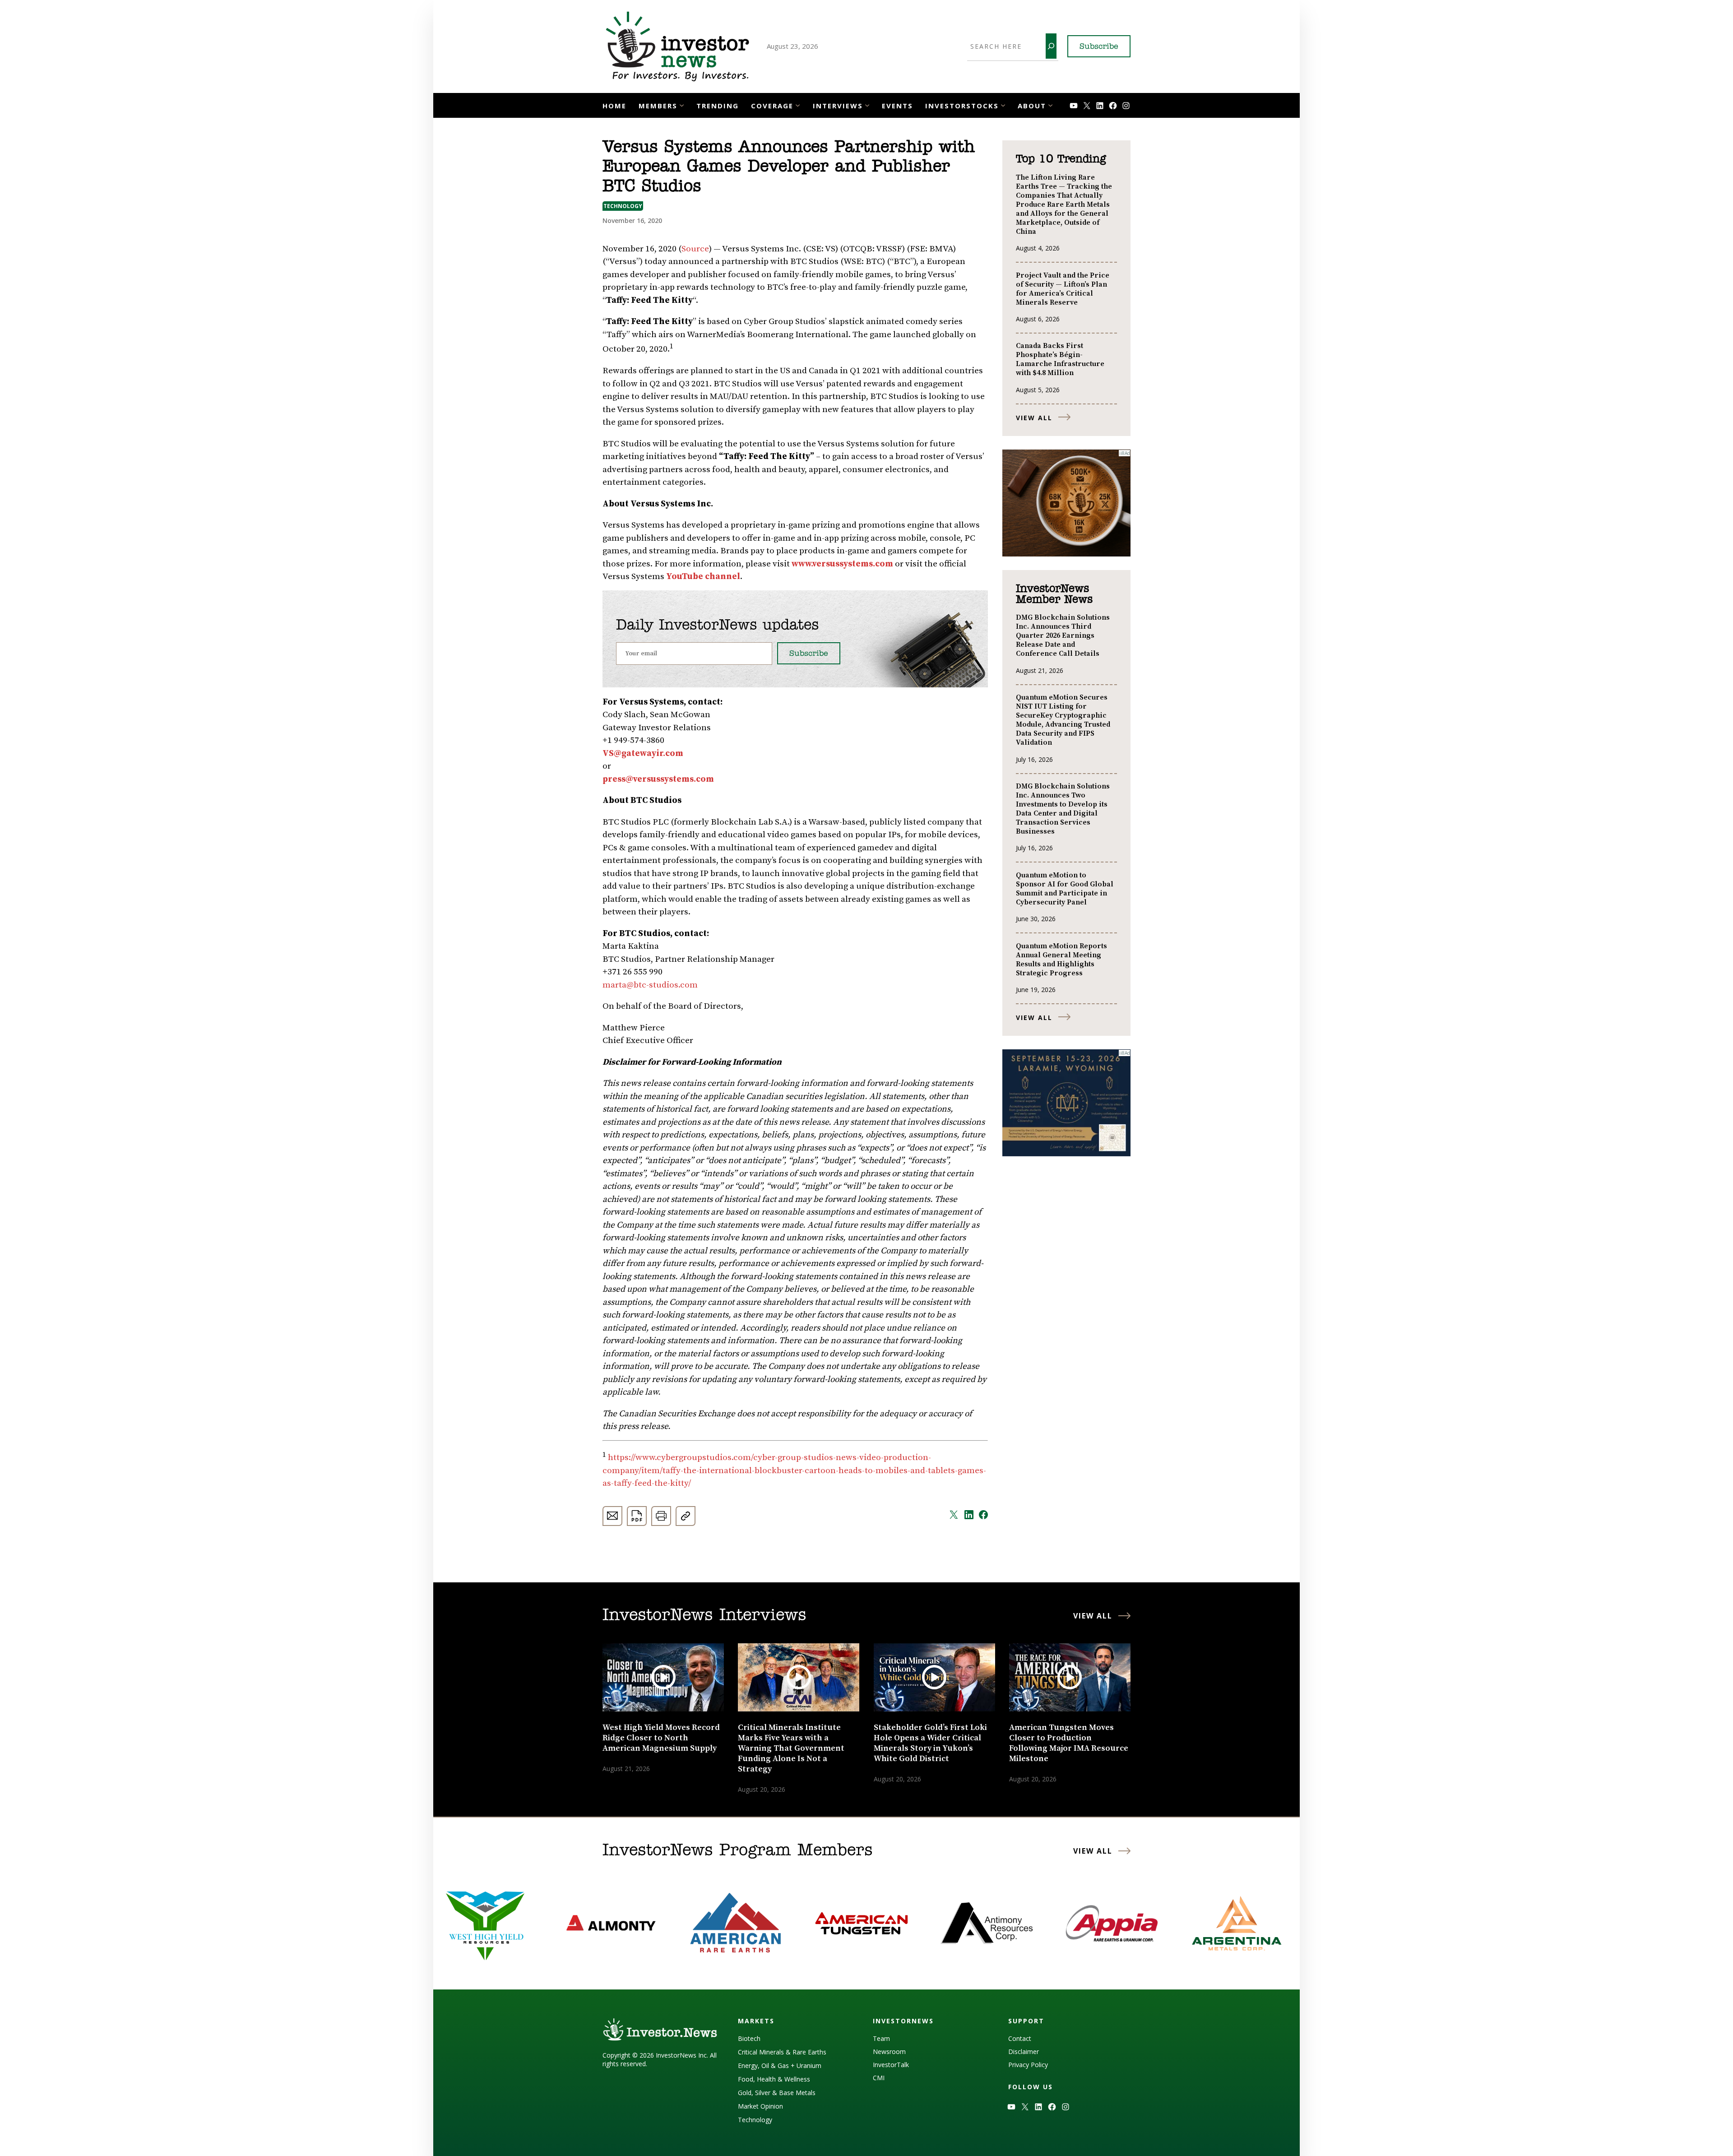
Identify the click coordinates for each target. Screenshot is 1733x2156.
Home (614, 106)
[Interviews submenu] (867, 104)
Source (695, 249)
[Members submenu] (682, 104)
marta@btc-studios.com (650, 985)
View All (1034, 418)
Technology (623, 206)
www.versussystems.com (842, 564)
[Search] (1051, 46)
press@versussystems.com (658, 779)
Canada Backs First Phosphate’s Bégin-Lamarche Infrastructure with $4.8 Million (1060, 359)
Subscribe (1099, 47)
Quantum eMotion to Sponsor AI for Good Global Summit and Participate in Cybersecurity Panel (1065, 889)
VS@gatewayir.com (643, 753)
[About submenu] (1050, 104)
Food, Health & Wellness (774, 2079)
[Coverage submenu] (798, 104)
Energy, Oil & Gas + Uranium (780, 2066)
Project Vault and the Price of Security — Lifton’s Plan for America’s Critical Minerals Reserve (1063, 289)
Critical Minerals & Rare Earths (782, 2052)
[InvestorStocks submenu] (1003, 104)
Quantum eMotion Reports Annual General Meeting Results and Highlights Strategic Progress (1061, 960)
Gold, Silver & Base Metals (777, 2093)
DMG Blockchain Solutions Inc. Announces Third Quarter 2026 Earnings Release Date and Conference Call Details (1063, 635)
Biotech (749, 2038)
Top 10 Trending (1061, 159)
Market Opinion (760, 2106)
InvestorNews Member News (1054, 594)
